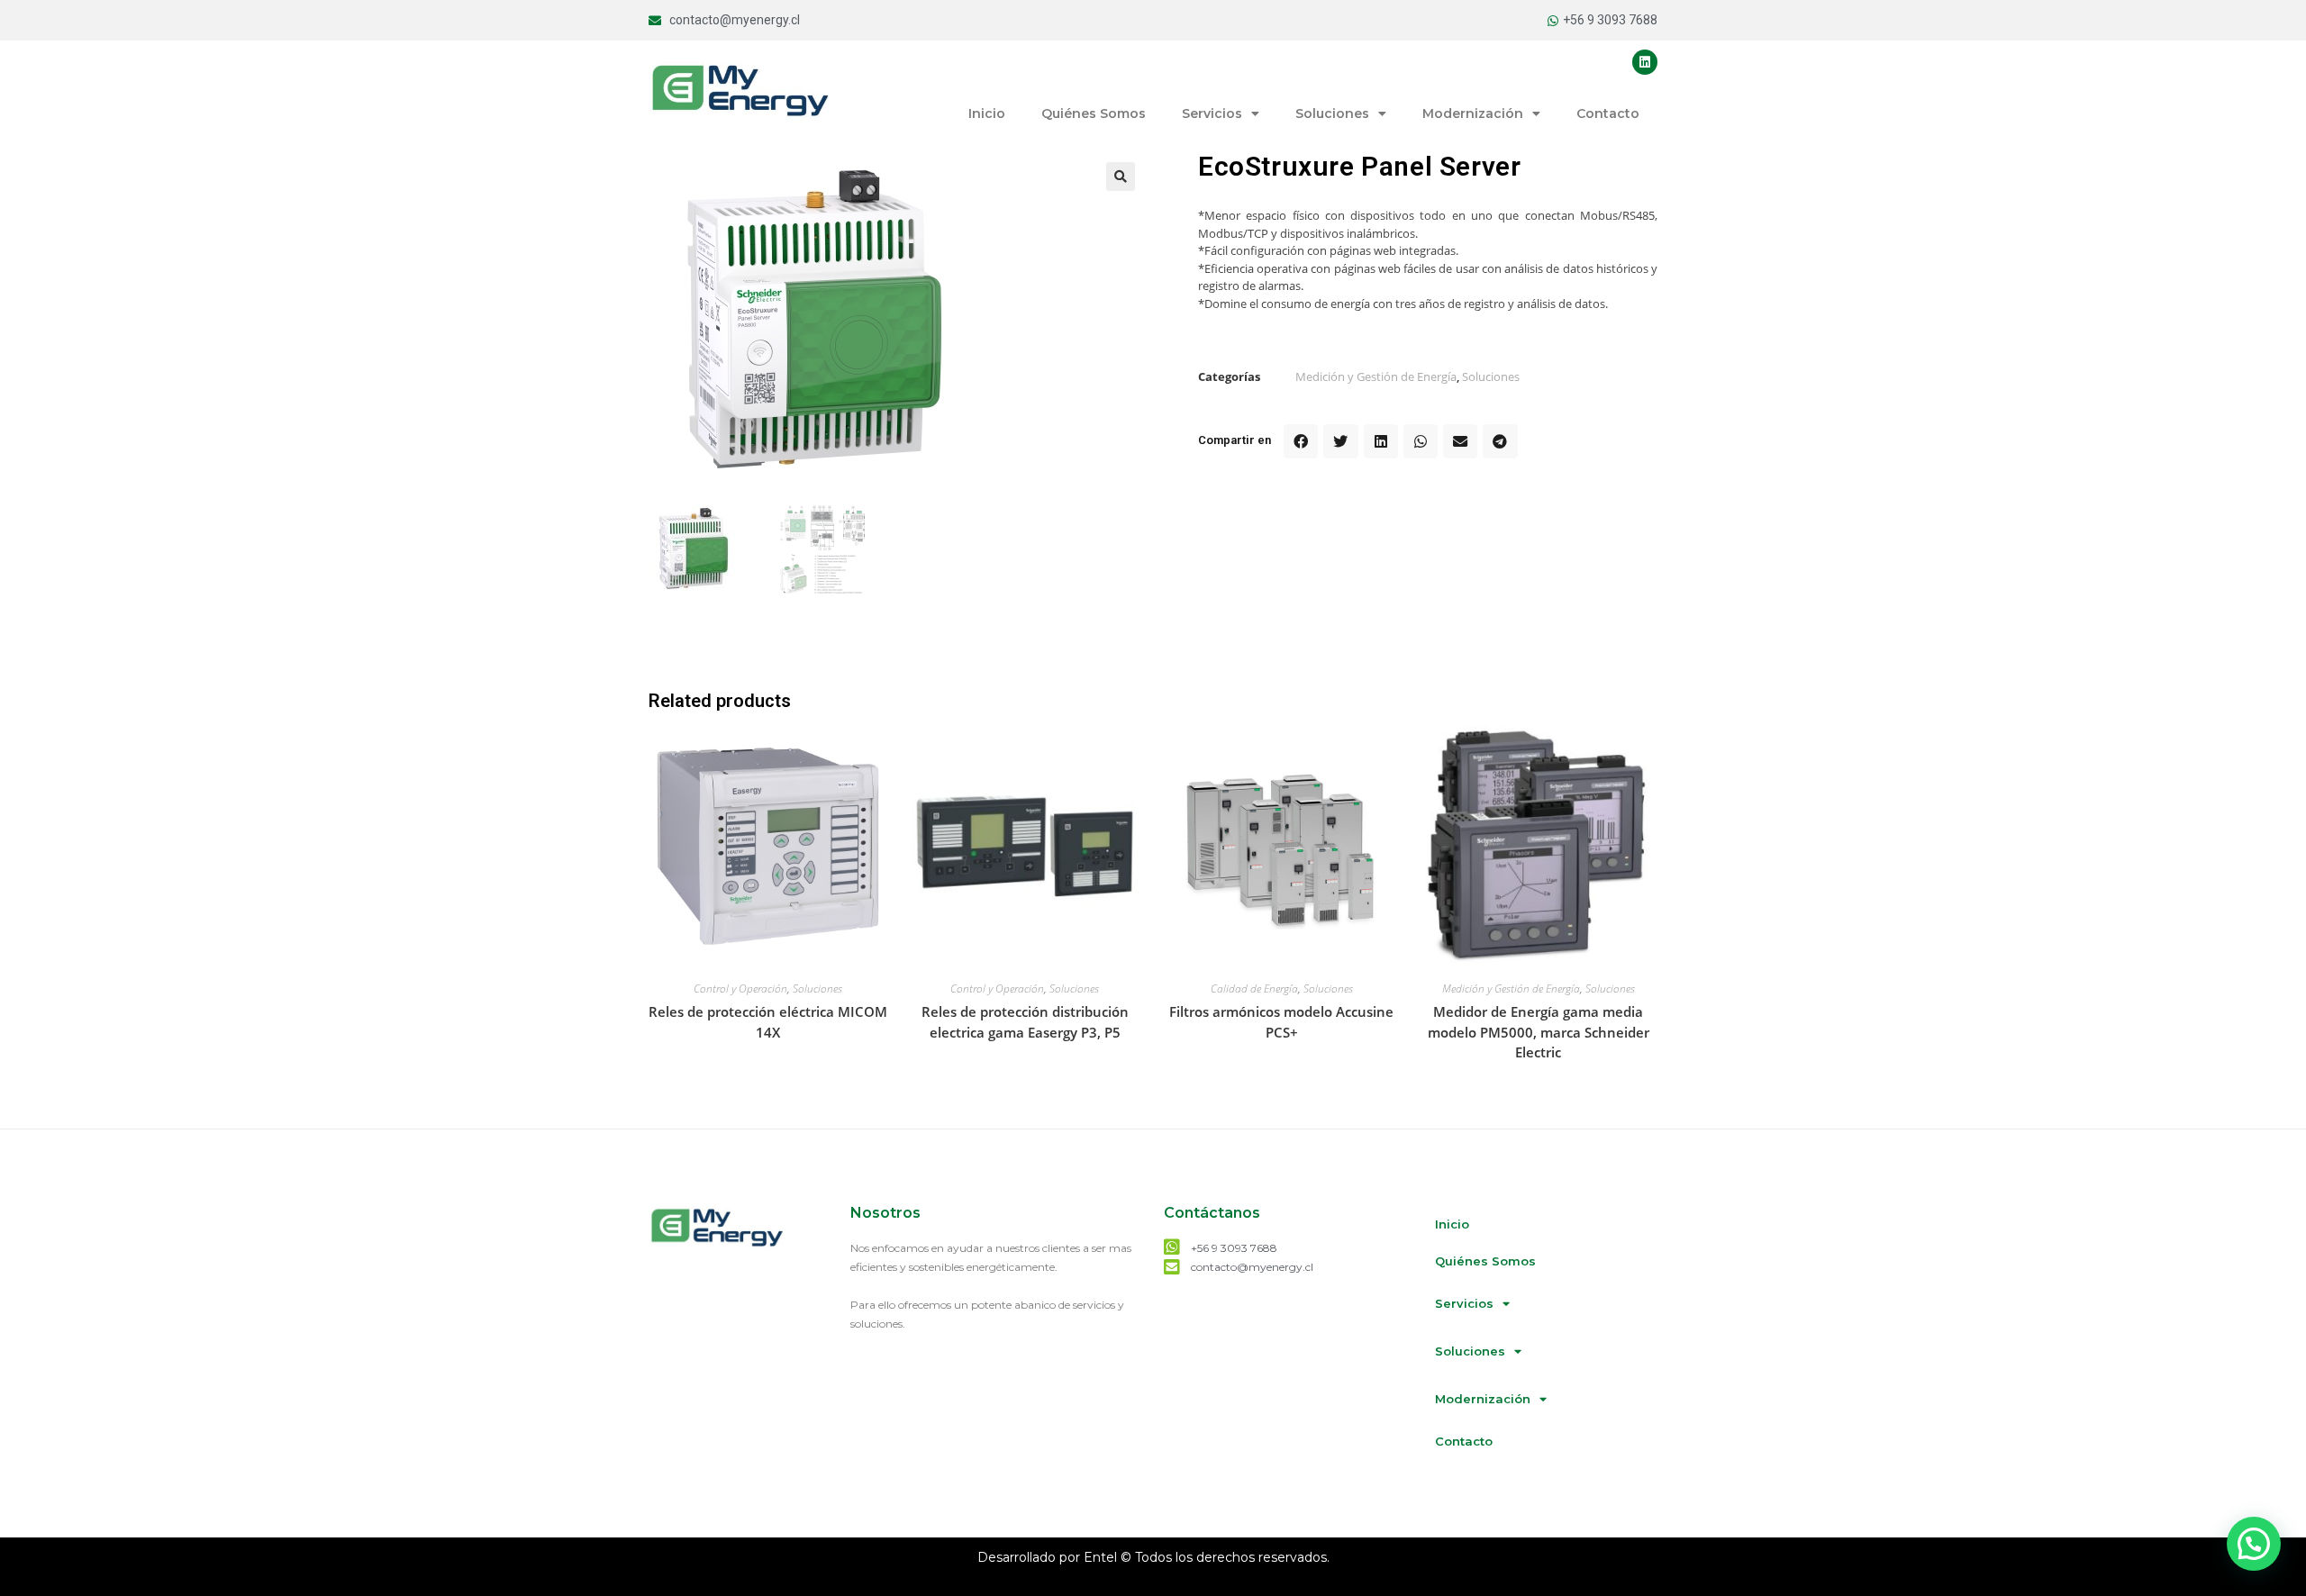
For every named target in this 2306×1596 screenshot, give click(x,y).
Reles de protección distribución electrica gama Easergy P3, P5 (1025, 1022)
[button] (1301, 441)
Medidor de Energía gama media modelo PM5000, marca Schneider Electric (1539, 1032)
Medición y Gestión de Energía (1376, 376)
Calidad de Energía (1254, 988)
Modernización (1473, 113)
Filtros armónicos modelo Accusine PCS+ (1281, 1022)
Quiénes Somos (1094, 113)
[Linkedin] (1645, 62)
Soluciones (1332, 113)
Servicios (1212, 113)
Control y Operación (740, 988)
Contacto (1608, 113)
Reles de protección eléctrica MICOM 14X (768, 1022)
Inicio (987, 113)
